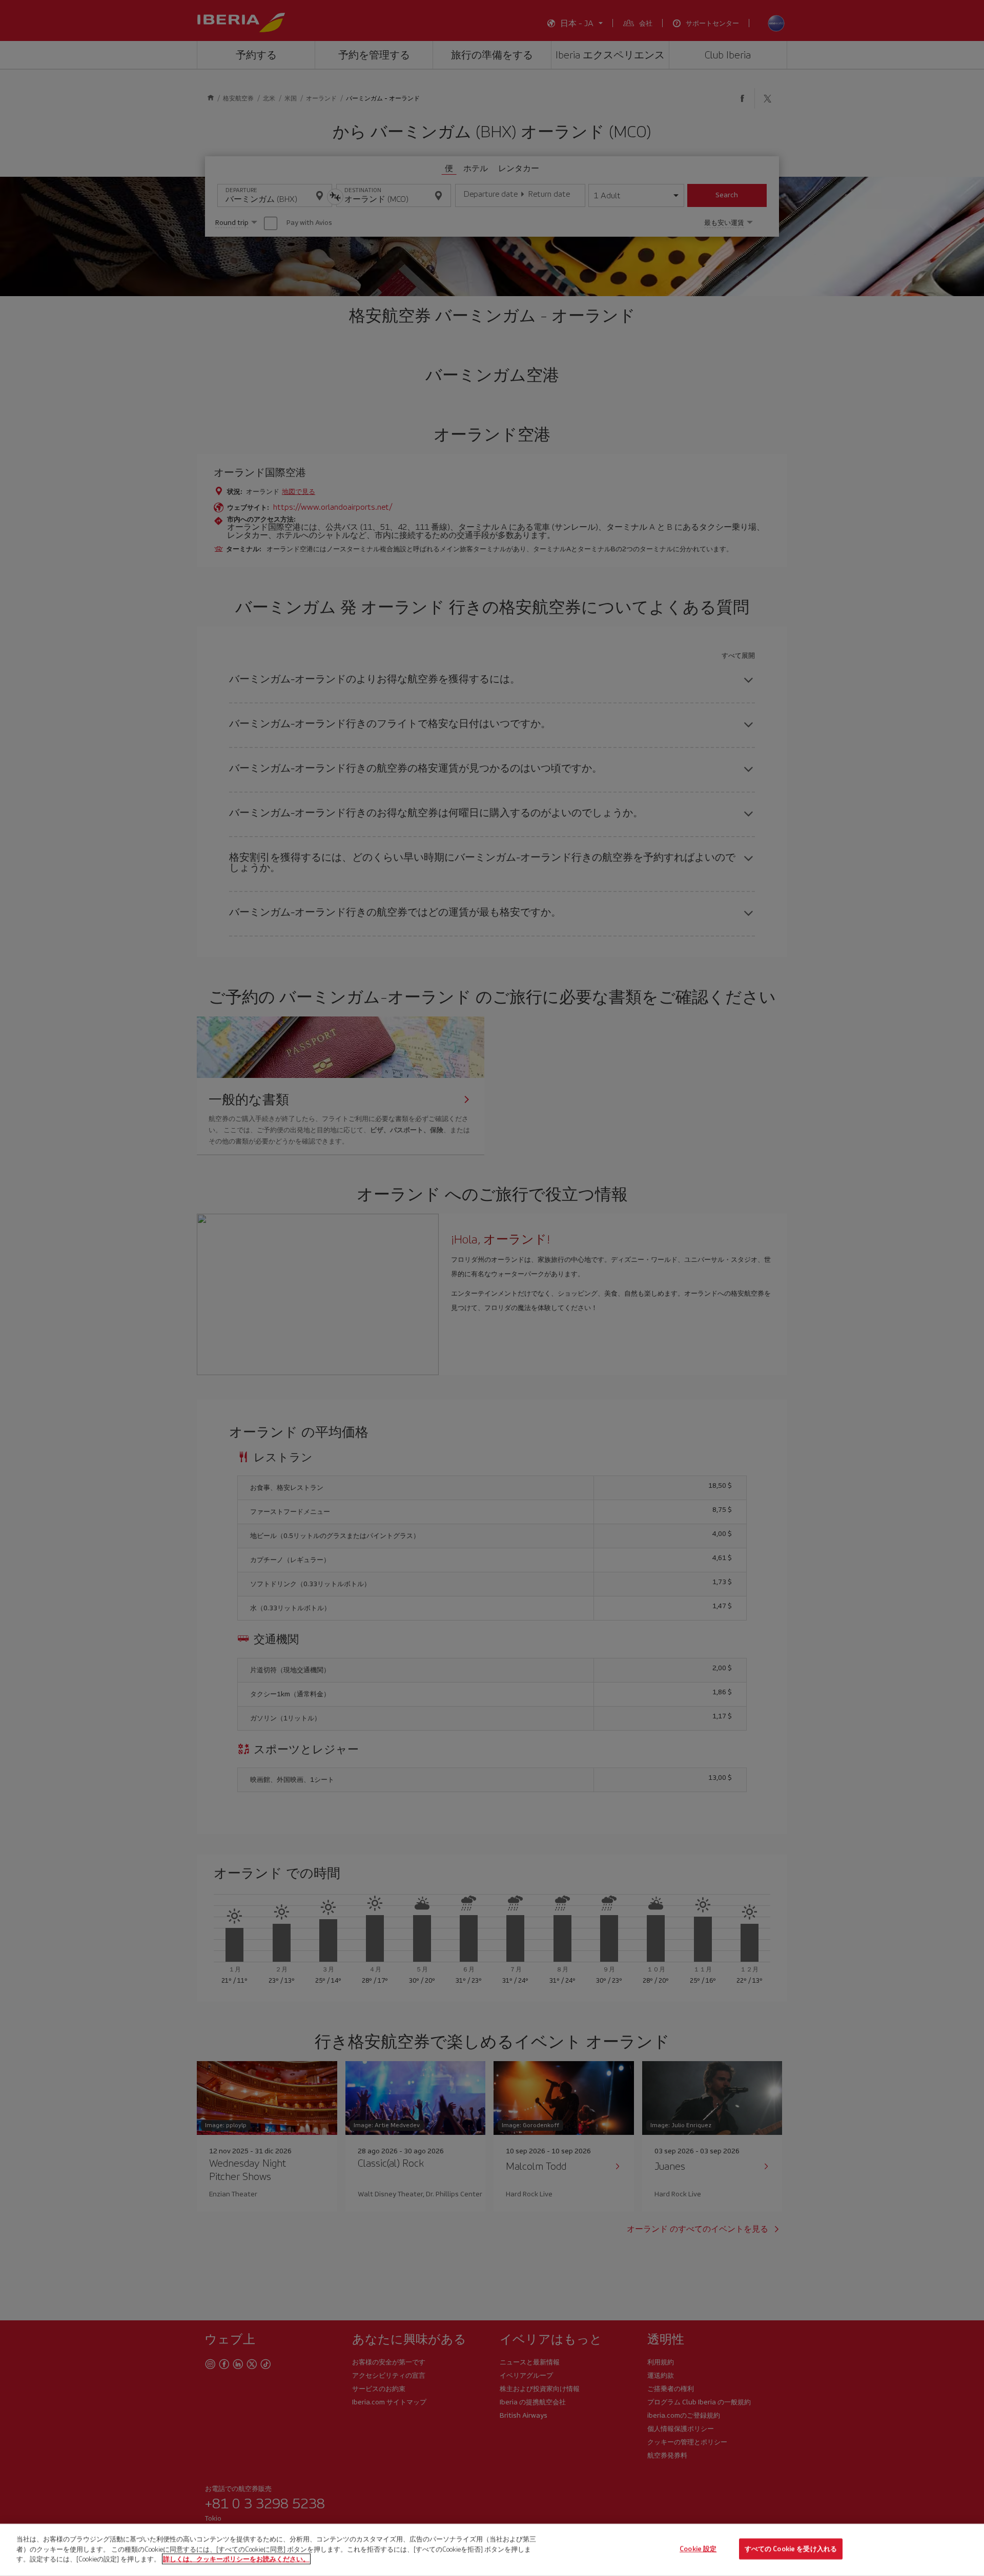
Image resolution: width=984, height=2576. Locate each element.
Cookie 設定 (698, 2549)
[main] (492, 2550)
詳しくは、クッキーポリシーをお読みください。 (236, 2559)
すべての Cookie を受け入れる (791, 2549)
